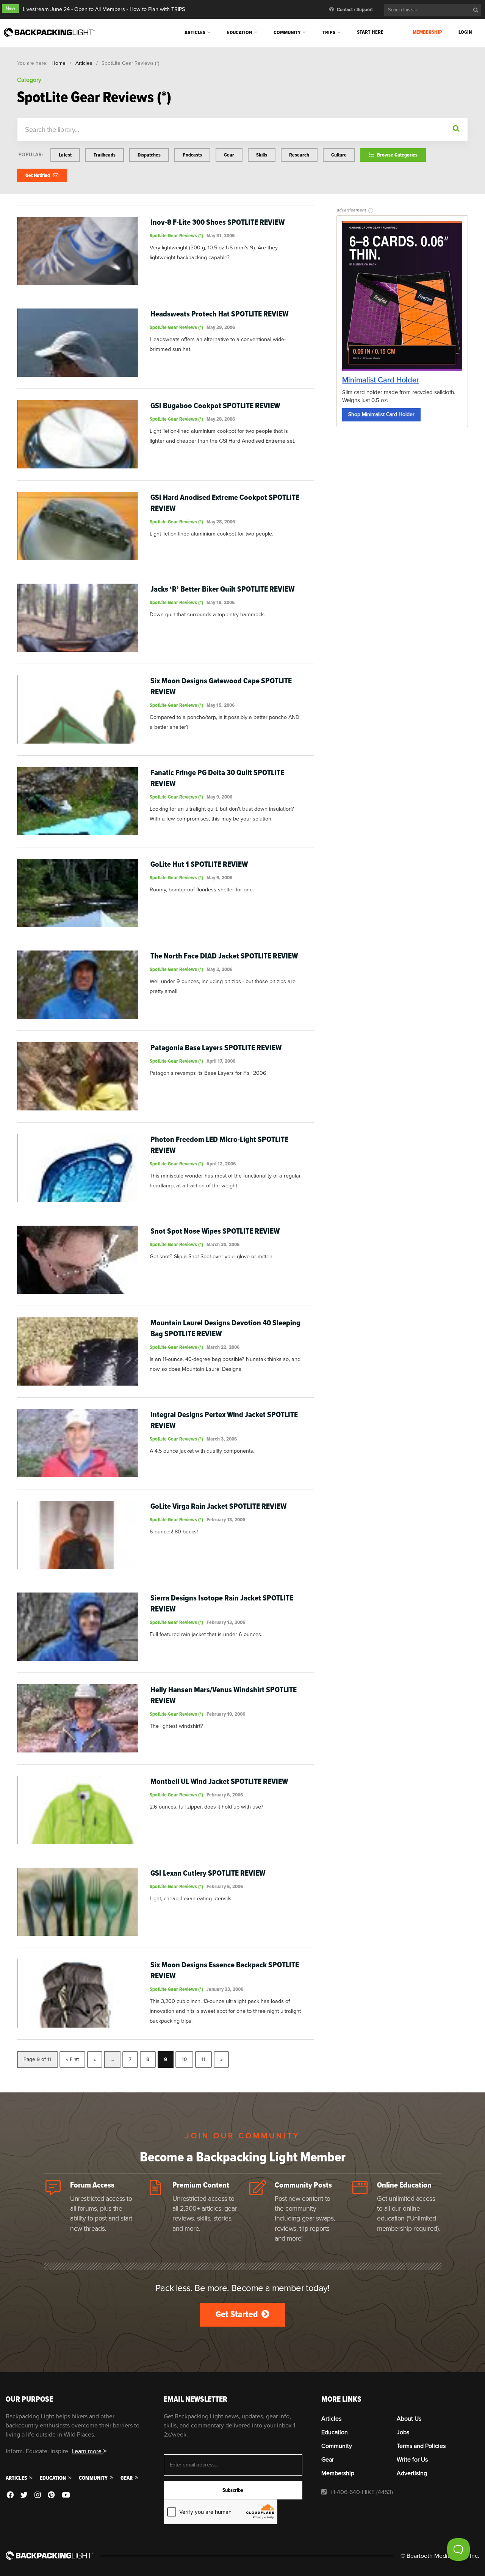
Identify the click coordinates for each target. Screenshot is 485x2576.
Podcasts (192, 155)
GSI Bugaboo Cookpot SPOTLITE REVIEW (215, 406)
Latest (65, 155)
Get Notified (38, 175)
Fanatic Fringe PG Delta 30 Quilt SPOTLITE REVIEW (217, 778)
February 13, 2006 (226, 1520)
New (10, 9)
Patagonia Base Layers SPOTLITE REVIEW (216, 1048)
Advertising (412, 2473)
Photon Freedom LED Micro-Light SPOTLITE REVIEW (219, 1145)
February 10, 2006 (226, 1714)
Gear (229, 155)
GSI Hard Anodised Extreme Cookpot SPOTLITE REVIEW (225, 503)
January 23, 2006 (225, 1989)
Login (465, 32)
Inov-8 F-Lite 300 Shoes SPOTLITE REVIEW (217, 222)
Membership (427, 32)
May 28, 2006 (221, 419)
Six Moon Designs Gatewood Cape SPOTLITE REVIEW (221, 686)
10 (184, 2059)
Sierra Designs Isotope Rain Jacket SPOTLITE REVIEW (222, 1604)
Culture (339, 155)
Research (299, 155)
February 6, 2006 (225, 1795)
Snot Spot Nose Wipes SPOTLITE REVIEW (215, 1231)
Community (287, 32)
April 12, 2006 (221, 1164)
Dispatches (149, 155)
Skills (262, 155)
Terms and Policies (421, 2446)
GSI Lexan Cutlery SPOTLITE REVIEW (208, 1873)
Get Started (238, 2314)
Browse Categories (397, 155)
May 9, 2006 (219, 797)
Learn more (87, 2451)
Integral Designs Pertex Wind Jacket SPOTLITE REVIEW (224, 1420)
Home (59, 63)
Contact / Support (354, 10)
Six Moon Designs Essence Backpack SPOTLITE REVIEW (225, 1970)
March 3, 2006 (222, 1439)
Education (239, 32)
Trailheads (105, 155)
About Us (409, 2419)
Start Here (370, 32)
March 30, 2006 (223, 1244)
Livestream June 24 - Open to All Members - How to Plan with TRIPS (104, 9)
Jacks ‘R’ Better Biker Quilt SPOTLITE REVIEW (222, 589)
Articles (195, 32)
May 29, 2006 (221, 327)
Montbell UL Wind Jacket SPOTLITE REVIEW (219, 1781)
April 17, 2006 (221, 1061)
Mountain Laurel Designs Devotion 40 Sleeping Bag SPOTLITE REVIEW (225, 1328)
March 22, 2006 (223, 1347)
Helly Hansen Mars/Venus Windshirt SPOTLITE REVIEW (224, 1695)
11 (203, 2059)
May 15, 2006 (221, 705)
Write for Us (412, 2460)
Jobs (403, 2432)
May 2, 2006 (219, 969)
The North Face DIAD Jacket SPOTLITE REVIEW (224, 956)
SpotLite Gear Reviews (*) (176, 236)
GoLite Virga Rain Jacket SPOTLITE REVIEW (218, 1506)
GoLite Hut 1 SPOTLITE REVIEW (199, 864)
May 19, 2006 (221, 602)
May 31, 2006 (221, 236)
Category (29, 80)
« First (72, 2059)
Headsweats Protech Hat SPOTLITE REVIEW (219, 314)
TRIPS (329, 32)
